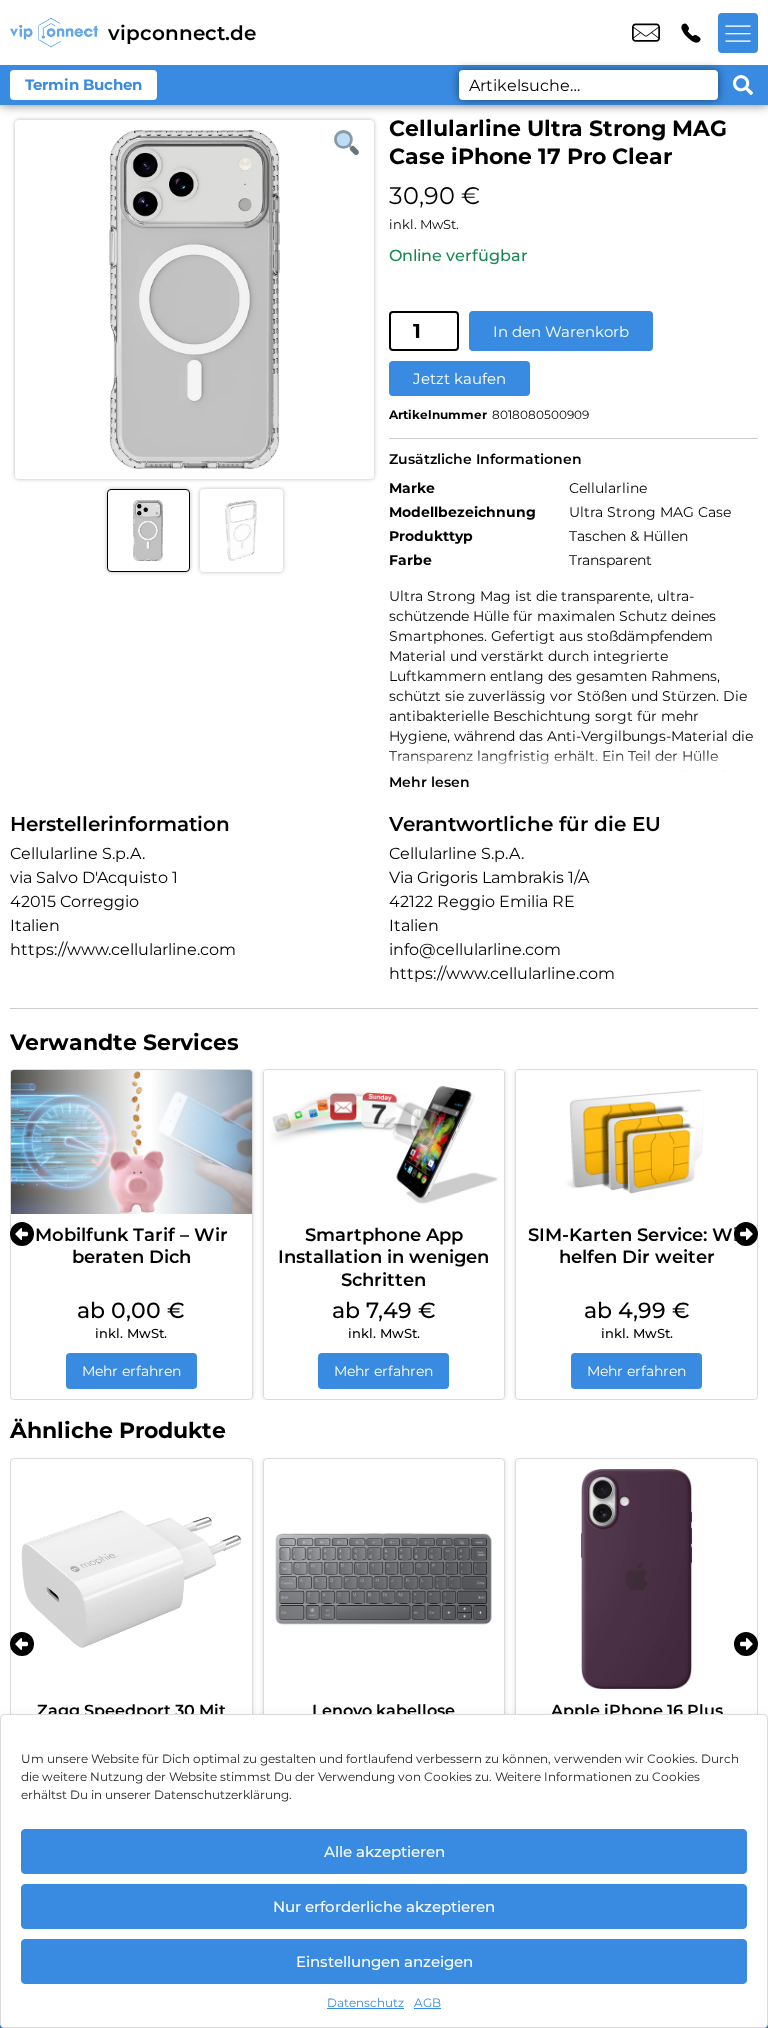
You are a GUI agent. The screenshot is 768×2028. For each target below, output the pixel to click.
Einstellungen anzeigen (384, 1961)
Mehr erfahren (131, 1371)
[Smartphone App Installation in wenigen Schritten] (384, 1142)
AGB (427, 2002)
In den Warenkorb (561, 331)
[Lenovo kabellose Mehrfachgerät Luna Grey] (384, 1579)
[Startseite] (54, 32)
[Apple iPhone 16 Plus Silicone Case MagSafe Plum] (636, 1579)
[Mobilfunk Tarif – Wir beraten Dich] (131, 1142)
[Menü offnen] (738, 33)
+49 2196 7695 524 (691, 33)
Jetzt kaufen (459, 378)
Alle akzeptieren (384, 1851)
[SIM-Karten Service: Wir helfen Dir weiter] (636, 1142)
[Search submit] (743, 85)
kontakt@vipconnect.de (646, 33)
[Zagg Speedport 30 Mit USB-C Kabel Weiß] (131, 1579)
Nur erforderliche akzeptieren (384, 1906)
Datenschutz (365, 2002)
